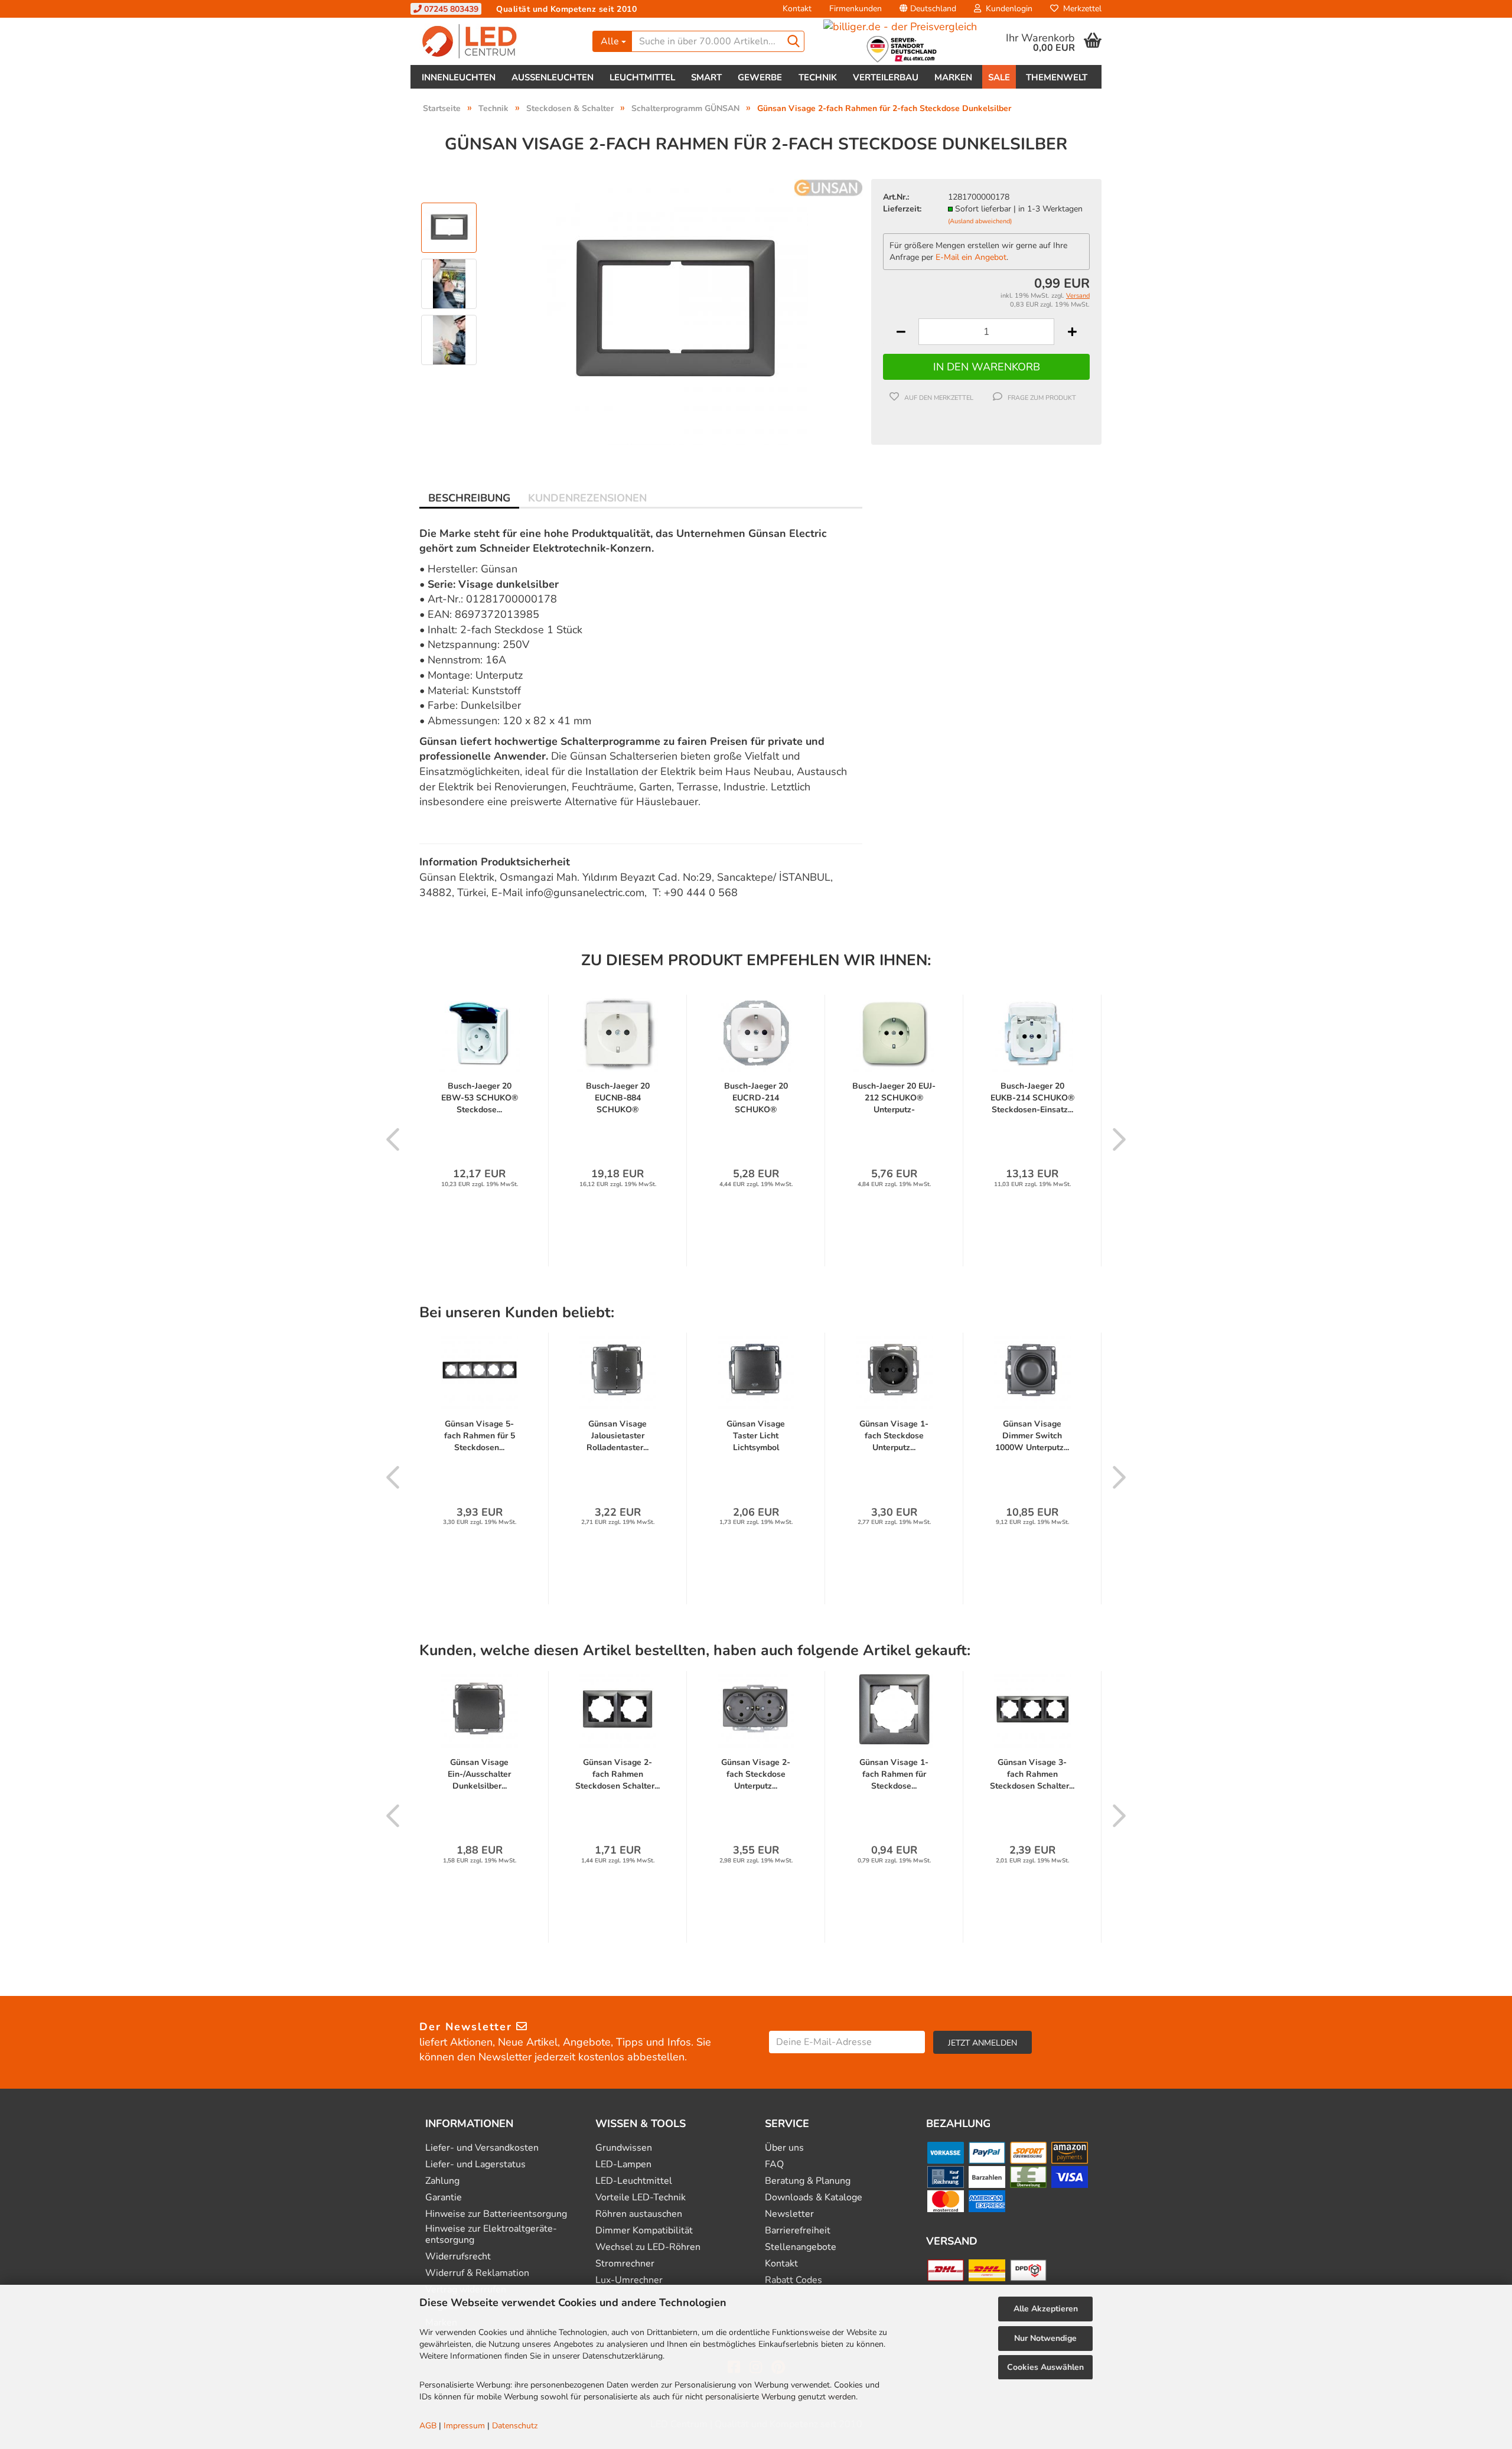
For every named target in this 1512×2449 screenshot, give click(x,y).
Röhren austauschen (639, 2214)
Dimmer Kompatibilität (644, 2231)
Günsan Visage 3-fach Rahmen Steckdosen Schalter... (1032, 1774)
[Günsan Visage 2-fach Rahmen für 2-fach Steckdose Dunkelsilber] (675, 311)
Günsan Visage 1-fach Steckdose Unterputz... (894, 1436)
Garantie (444, 2198)
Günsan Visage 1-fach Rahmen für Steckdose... (894, 1774)
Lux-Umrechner (629, 2280)
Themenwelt (1057, 77)
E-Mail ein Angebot (971, 257)
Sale (999, 77)
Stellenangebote (801, 2247)
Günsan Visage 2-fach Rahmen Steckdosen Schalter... (617, 1774)
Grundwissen (624, 2148)
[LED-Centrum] (497, 41)
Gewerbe (760, 77)
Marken (953, 77)
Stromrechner (625, 2264)
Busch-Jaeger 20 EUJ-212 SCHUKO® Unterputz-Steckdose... (894, 1098)
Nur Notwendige (1045, 2338)
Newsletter (789, 2214)
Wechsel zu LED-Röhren (648, 2247)
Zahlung (442, 2181)
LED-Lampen (623, 2165)
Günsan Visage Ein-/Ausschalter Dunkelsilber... (479, 1774)
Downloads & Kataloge (814, 2198)
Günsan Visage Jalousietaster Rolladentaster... (617, 1436)
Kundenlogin (1007, 9)
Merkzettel (1080, 9)
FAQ (774, 2165)
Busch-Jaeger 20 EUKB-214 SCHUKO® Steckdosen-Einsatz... (1032, 1098)
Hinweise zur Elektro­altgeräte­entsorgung (491, 2235)
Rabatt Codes (794, 2280)
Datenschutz (515, 2426)
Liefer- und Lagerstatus (475, 2165)
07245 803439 (450, 9)
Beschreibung (469, 498)
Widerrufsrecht (458, 2257)
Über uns (784, 2148)
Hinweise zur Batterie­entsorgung (496, 2214)
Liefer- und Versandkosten (482, 2148)
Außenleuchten (553, 77)
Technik (818, 77)
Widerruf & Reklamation (477, 2273)
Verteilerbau (886, 77)
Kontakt (797, 9)
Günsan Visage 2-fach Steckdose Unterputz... (756, 1774)
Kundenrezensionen (587, 498)
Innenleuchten (459, 77)
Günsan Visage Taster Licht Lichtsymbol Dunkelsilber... (756, 1436)
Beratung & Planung (808, 2181)
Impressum (464, 2426)
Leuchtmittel (642, 77)
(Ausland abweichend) (980, 221)
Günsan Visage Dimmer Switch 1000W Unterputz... (1032, 1436)
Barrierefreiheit (798, 2231)
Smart (706, 77)
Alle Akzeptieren (1046, 2309)
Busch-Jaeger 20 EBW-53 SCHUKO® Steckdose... (480, 1098)
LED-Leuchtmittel (634, 2181)
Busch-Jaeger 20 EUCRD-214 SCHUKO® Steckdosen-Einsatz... (756, 1098)
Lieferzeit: (902, 209)
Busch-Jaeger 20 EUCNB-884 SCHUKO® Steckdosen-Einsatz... (618, 1098)
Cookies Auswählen (1045, 2367)
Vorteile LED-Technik (641, 2198)
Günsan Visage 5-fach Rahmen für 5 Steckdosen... (480, 1436)
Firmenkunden (856, 9)
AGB (428, 2426)
